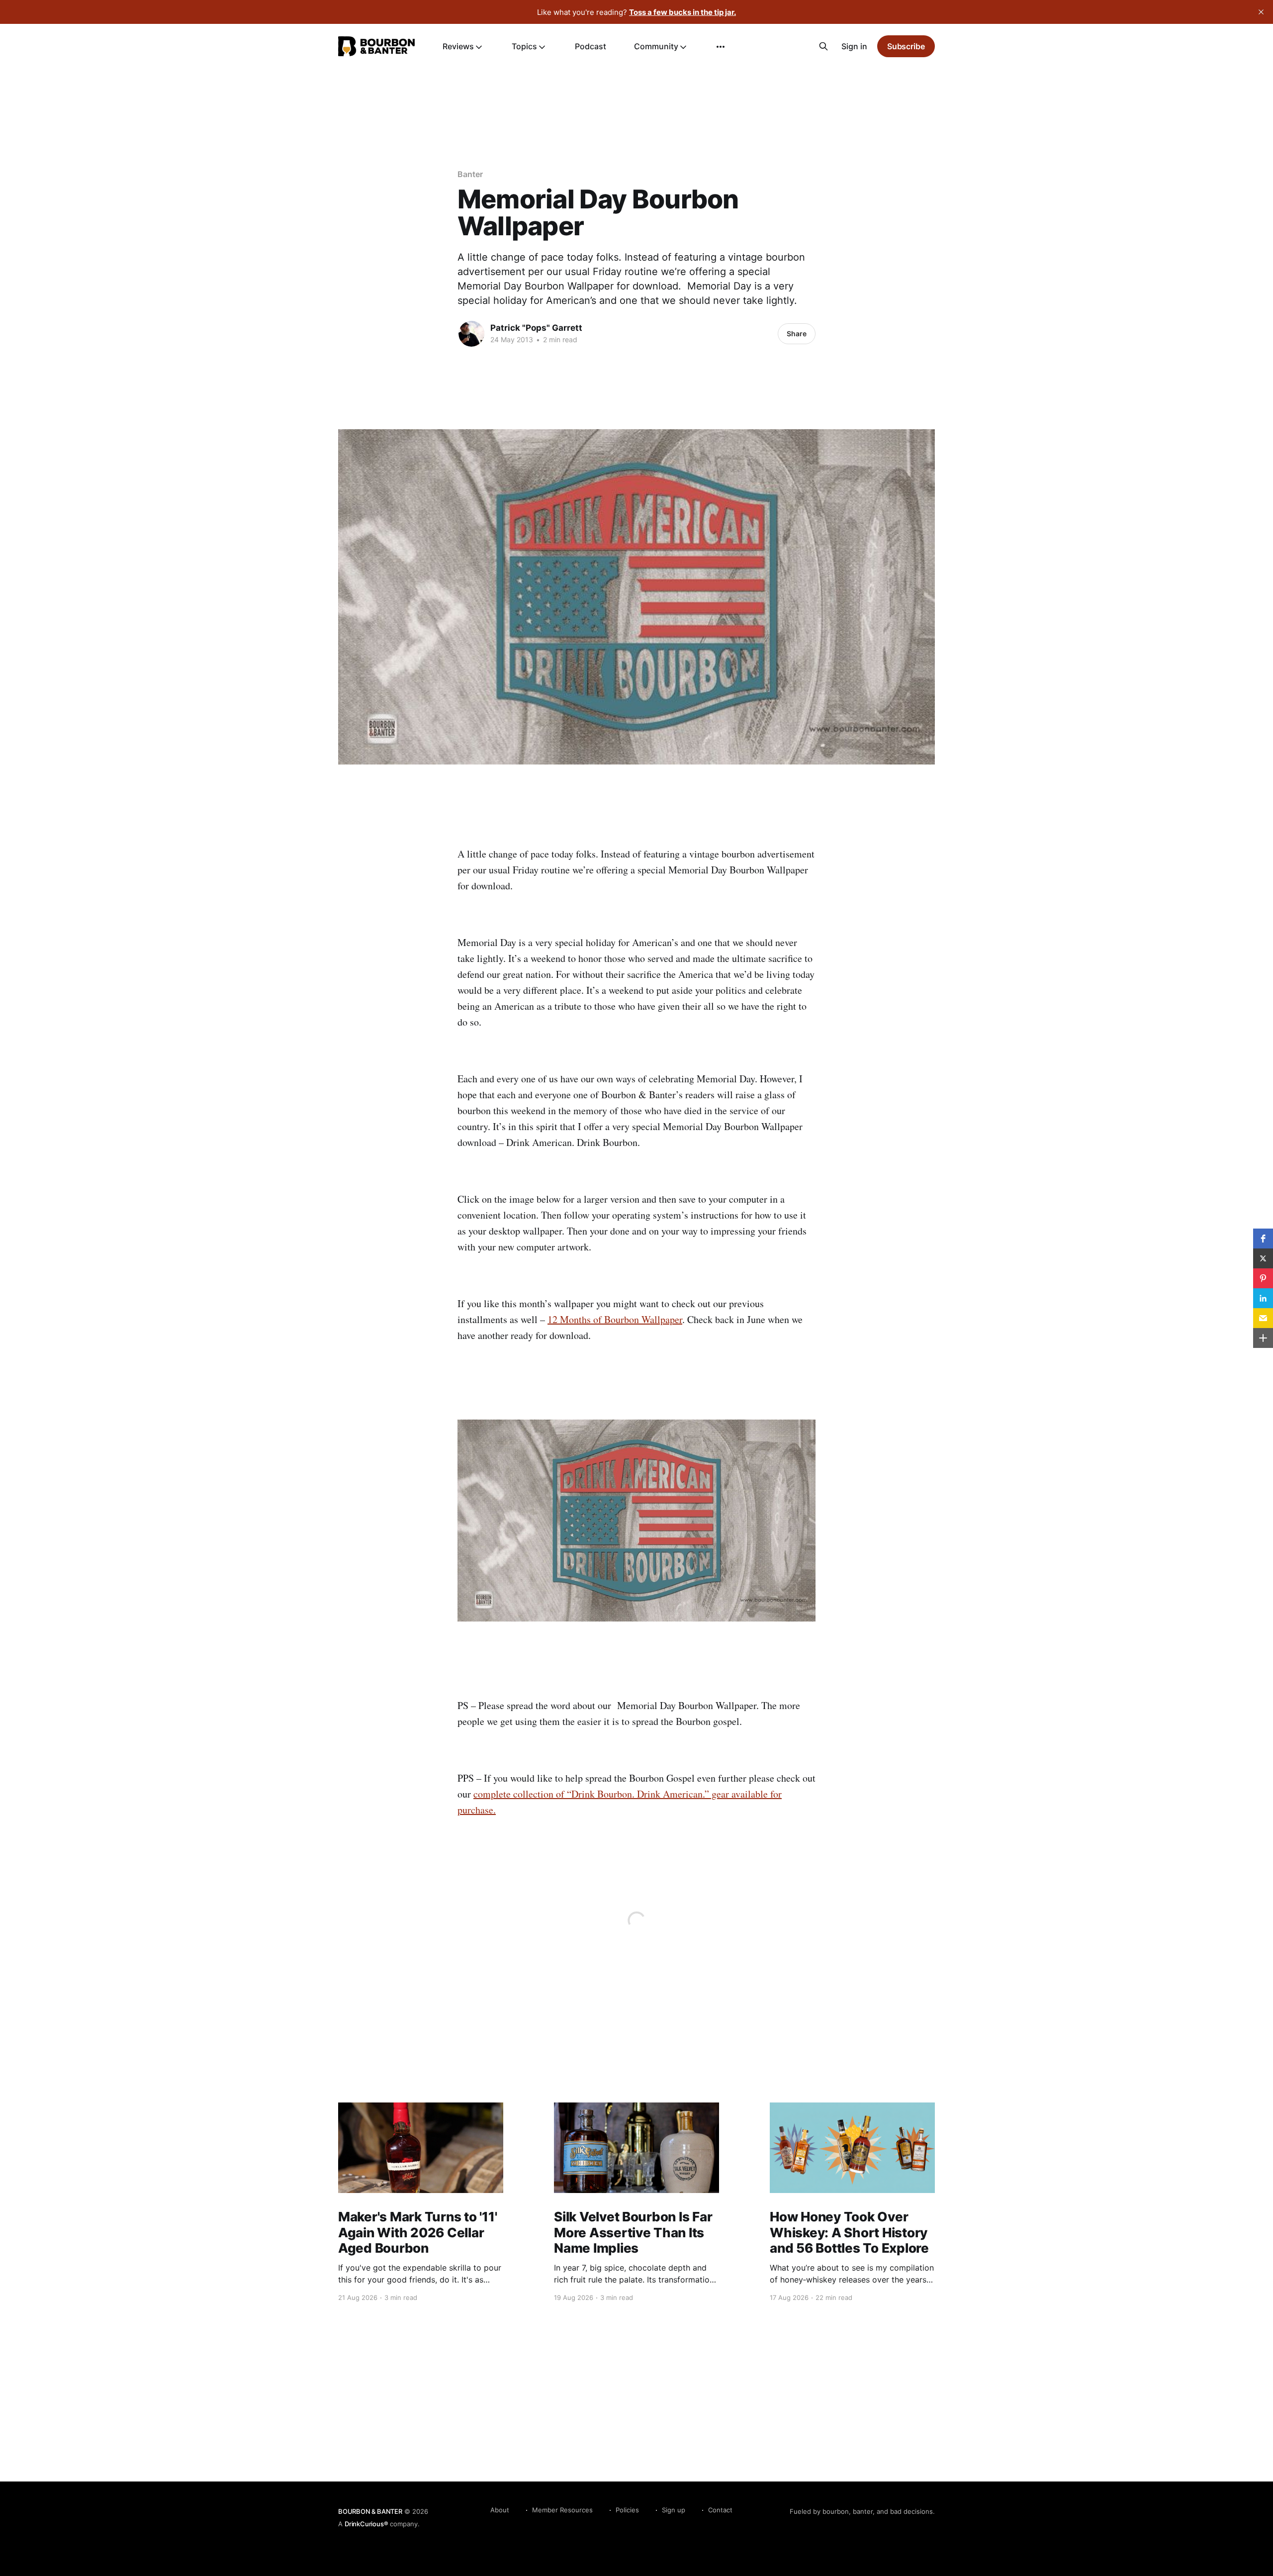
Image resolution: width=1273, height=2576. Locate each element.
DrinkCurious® (366, 2524)
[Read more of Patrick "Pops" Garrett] (471, 334)
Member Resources (562, 2510)
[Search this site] (823, 46)
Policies (627, 2510)
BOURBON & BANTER (370, 2511)
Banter (470, 174)
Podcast (591, 46)
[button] (1263, 1239)
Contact (720, 2510)
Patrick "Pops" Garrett (536, 328)
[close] (1261, 12)
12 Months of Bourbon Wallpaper (615, 1319)
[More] (721, 47)
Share (797, 334)
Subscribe (906, 46)
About (500, 2510)
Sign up (674, 2510)
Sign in (854, 46)
